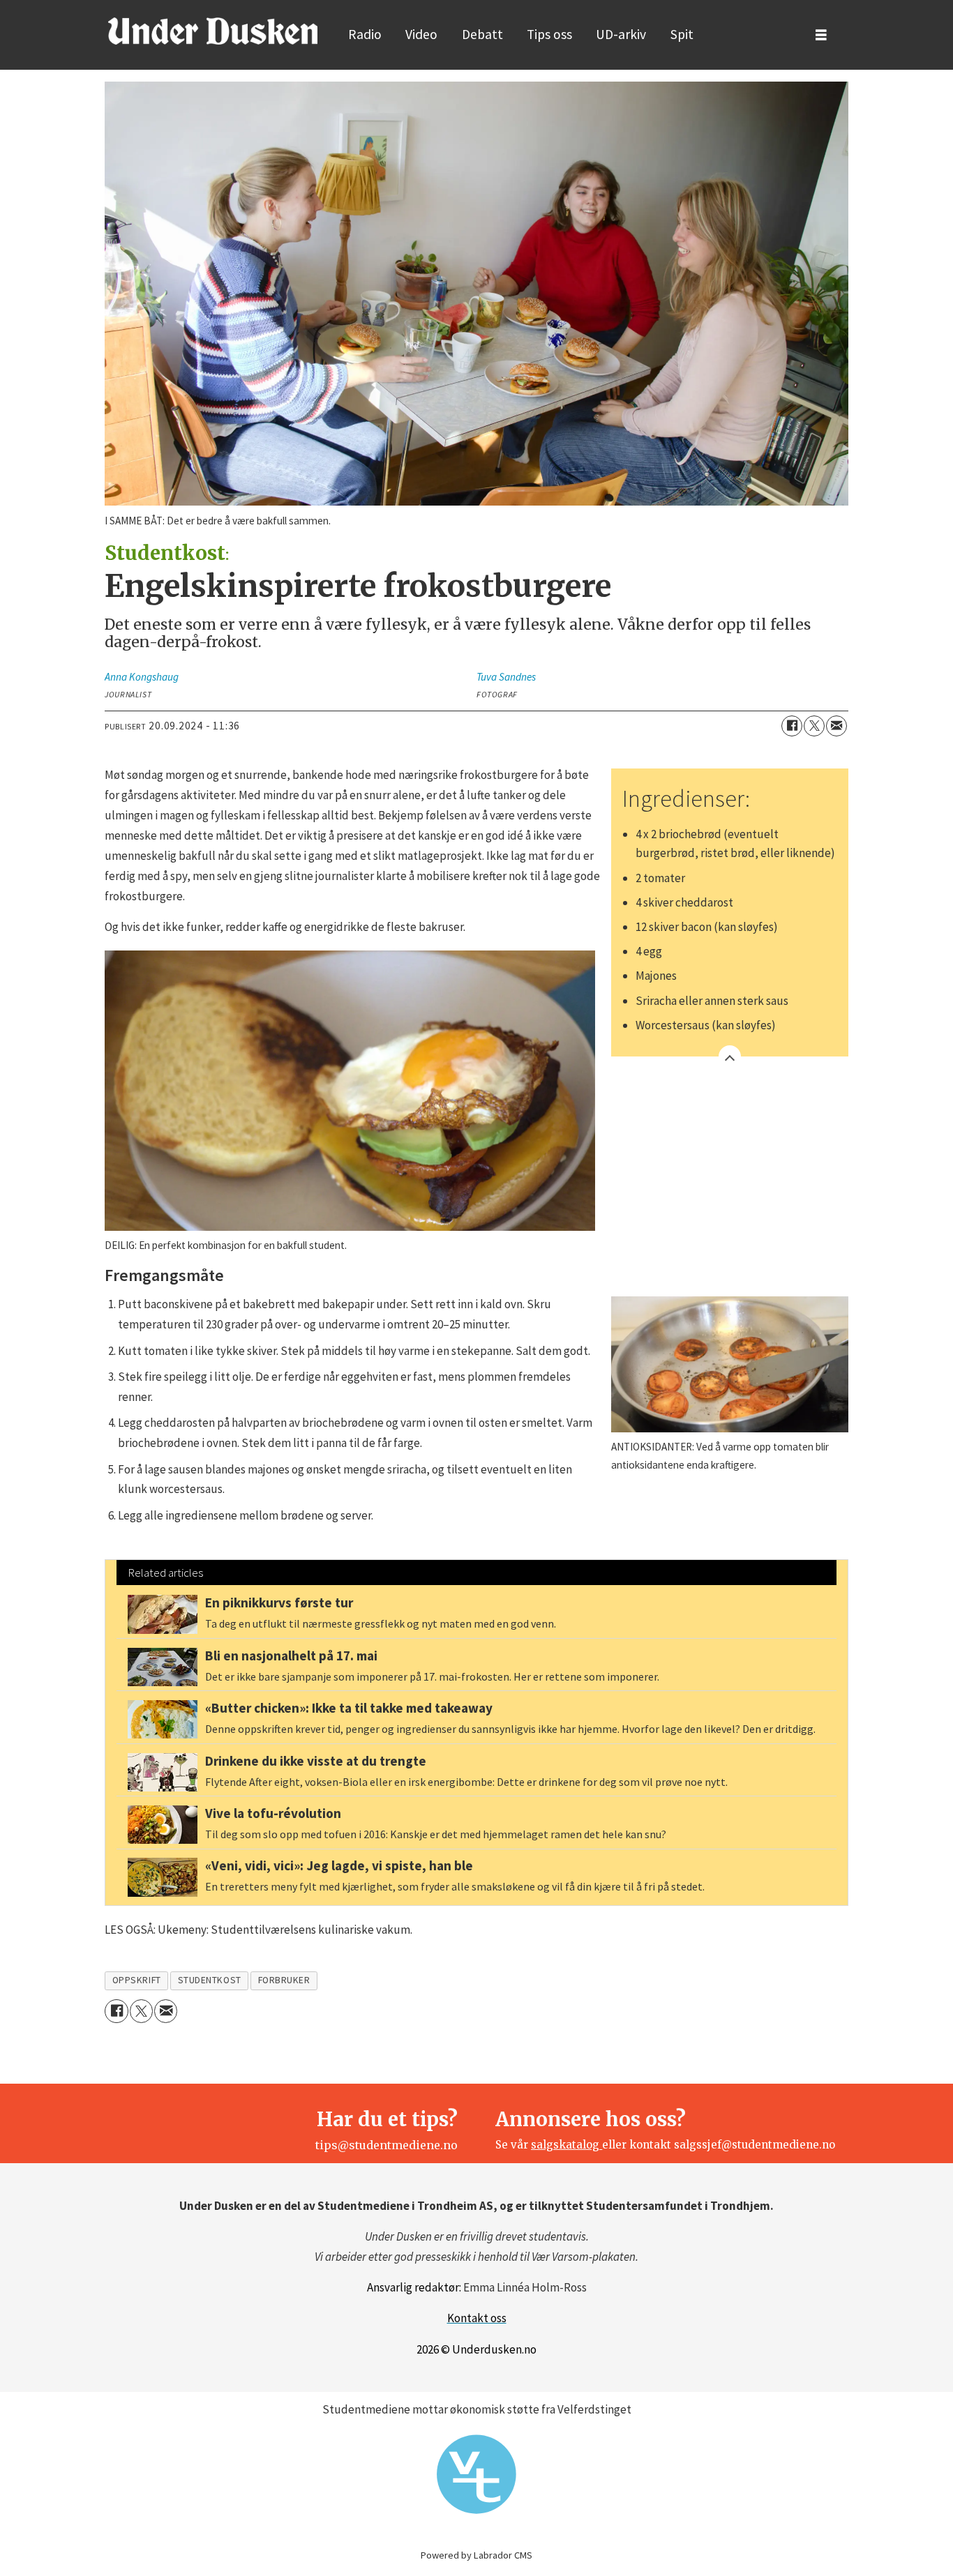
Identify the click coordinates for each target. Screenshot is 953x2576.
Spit (682, 34)
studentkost (210, 1980)
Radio (365, 34)
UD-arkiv (621, 34)
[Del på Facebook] (792, 726)
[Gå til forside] (213, 31)
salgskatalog (566, 2145)
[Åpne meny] (821, 35)
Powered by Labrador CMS (476, 2555)
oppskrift (137, 1980)
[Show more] (730, 1056)
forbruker (284, 1980)
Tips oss (549, 34)
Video (421, 34)
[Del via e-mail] (836, 726)
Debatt (482, 34)
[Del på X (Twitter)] (814, 726)
